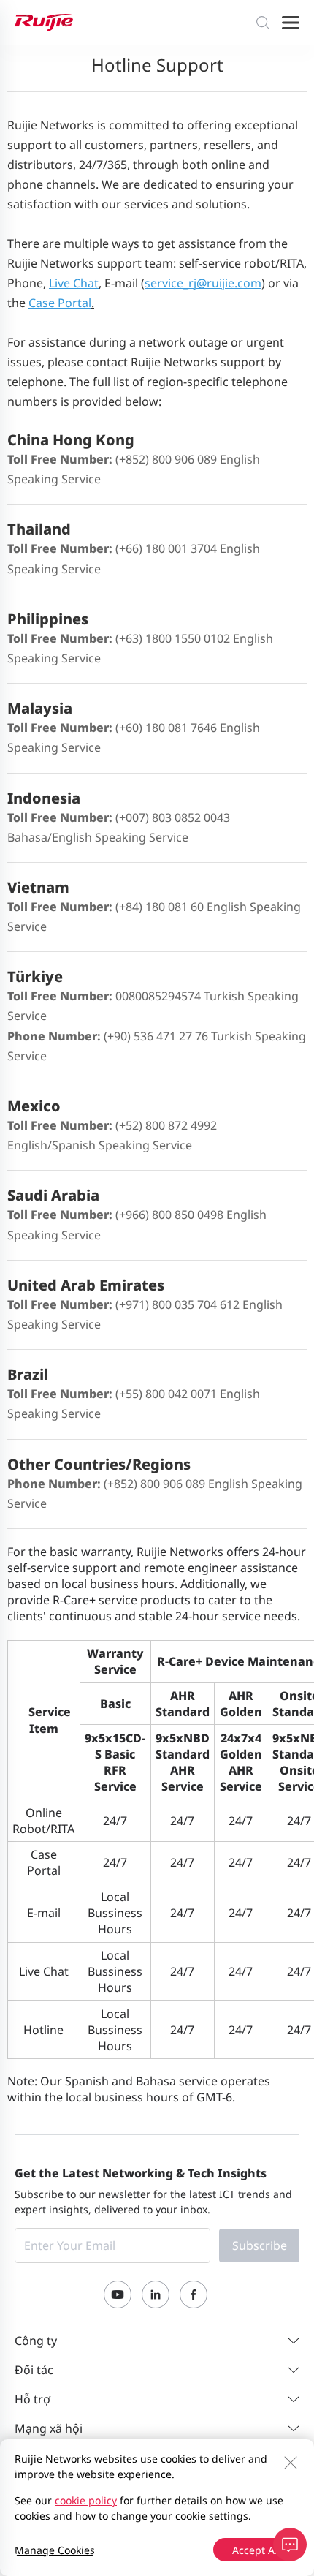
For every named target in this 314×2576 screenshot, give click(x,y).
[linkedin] (156, 2294)
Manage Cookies (55, 2550)
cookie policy (86, 2500)
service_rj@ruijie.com (203, 283)
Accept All (256, 2550)
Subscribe (260, 2245)
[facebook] (194, 2294)
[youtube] (118, 2294)
